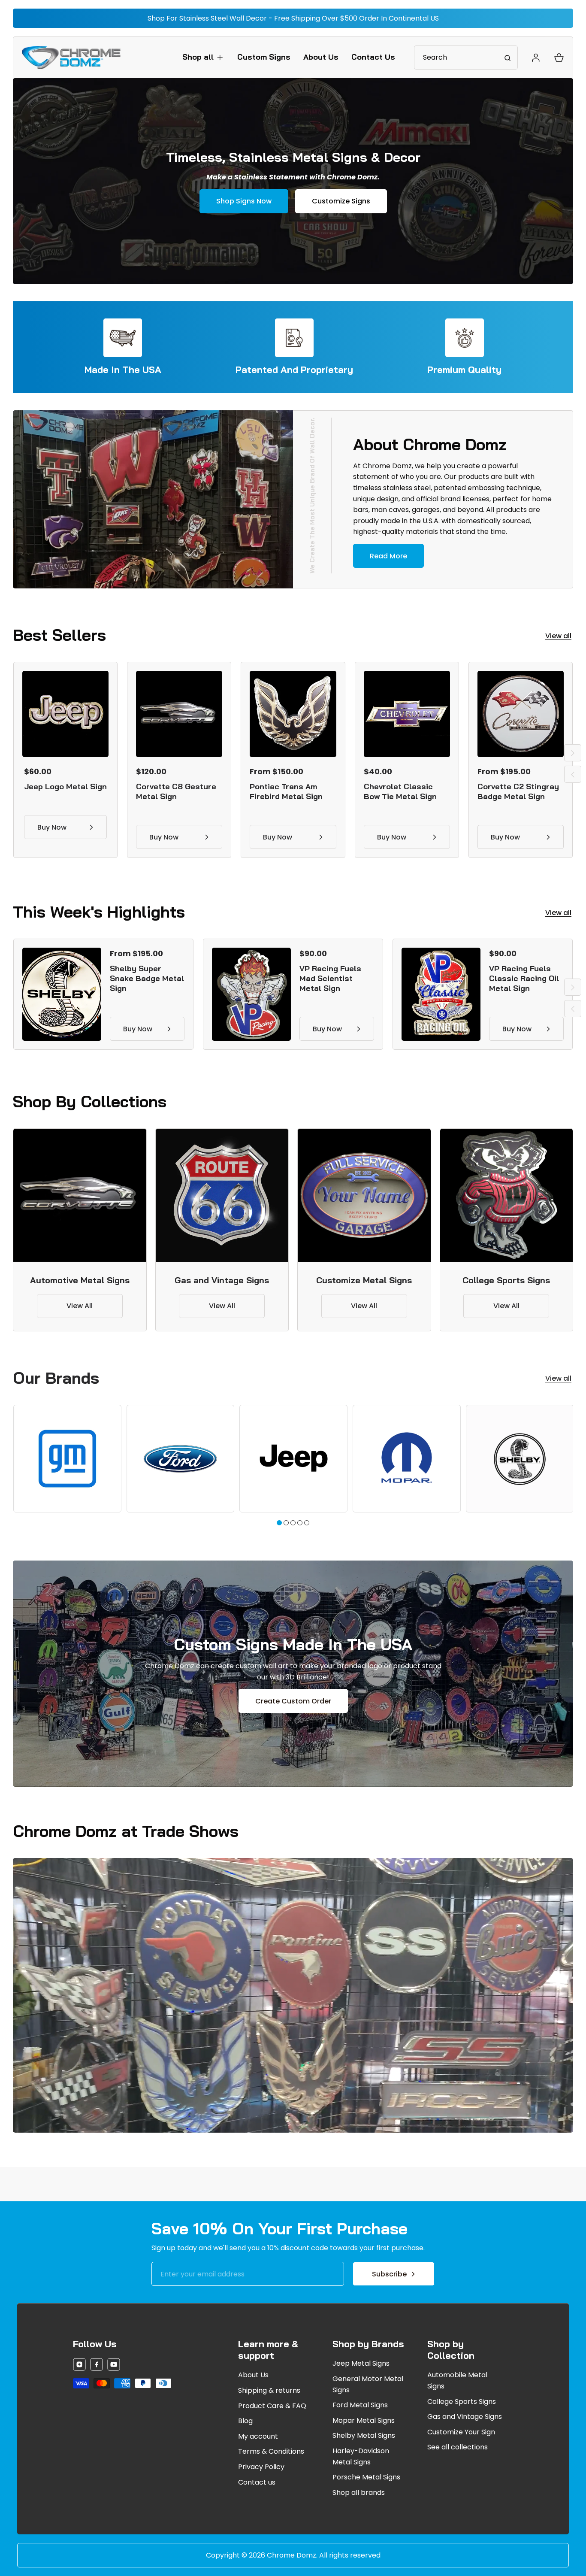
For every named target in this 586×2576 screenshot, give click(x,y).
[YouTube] (114, 2366)
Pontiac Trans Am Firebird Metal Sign (286, 791)
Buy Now (52, 827)
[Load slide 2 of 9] (286, 1523)
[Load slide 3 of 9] (293, 1523)
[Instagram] (79, 2366)
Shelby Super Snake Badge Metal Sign (147, 978)
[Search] (507, 58)
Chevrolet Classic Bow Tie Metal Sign (400, 791)
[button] (203, 57)
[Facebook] (97, 2366)
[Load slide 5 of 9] (307, 1523)
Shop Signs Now (244, 201)
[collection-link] (80, 1195)
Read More (388, 556)
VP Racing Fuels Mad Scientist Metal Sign (330, 978)
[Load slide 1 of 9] (279, 1523)
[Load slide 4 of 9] (300, 1523)
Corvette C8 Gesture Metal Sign (176, 791)
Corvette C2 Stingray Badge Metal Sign (518, 791)
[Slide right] (573, 753)
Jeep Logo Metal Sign (65, 786)
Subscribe (389, 2274)
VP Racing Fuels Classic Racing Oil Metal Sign (524, 978)
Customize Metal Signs (364, 1280)
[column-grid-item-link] (67, 1459)
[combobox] (466, 58)
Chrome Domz (291, 2555)
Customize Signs (341, 201)
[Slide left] (573, 774)
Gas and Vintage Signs (222, 1280)
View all (558, 636)
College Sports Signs (506, 1280)
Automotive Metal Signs (80, 1280)
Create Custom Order (293, 1701)
